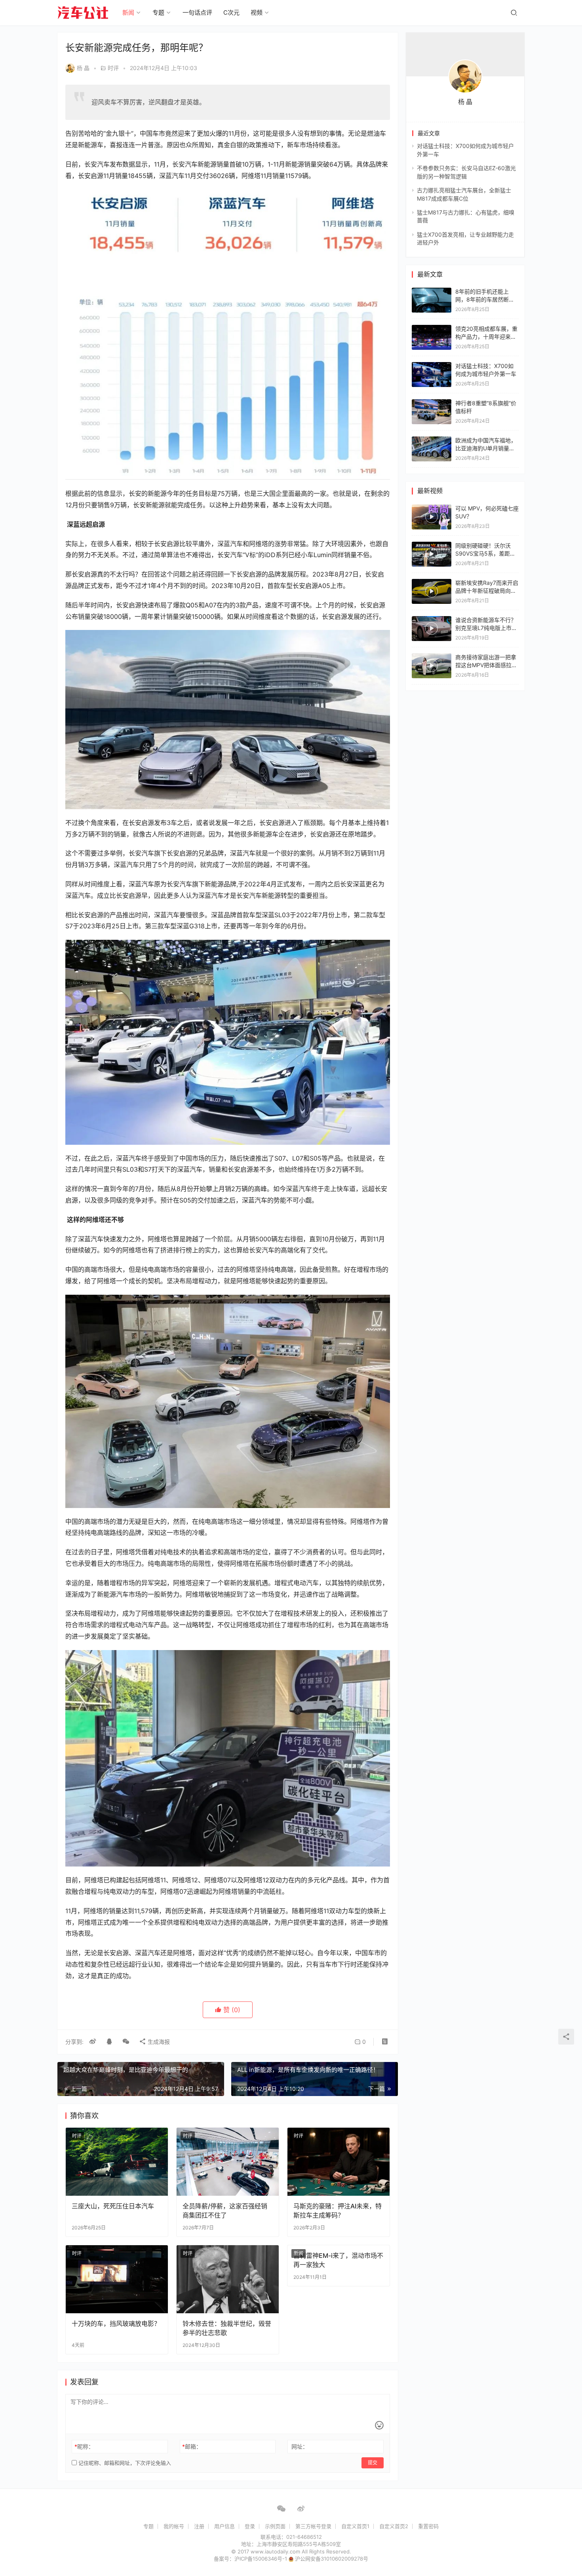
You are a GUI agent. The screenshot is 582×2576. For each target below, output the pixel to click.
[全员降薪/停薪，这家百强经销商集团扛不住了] (228, 2162)
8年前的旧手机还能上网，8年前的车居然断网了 (485, 299)
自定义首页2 (394, 2526)
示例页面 (275, 2526)
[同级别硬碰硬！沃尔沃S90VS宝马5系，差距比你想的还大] (432, 554)
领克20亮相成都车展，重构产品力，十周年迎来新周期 (486, 336)
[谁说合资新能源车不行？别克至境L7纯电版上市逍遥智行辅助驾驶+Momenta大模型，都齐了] (432, 629)
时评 (113, 68)
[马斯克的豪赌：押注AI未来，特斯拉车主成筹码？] (339, 2162)
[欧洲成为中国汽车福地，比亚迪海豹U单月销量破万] (432, 440)
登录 (250, 2526)
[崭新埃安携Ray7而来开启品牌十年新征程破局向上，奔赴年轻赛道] (432, 591)
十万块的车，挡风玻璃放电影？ (116, 2324)
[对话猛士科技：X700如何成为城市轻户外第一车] (432, 366)
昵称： (84, 2446)
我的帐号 (174, 2526)
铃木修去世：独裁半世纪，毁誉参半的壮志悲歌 (227, 2328)
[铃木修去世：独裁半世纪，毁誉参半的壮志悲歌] (228, 2279)
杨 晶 (83, 68)
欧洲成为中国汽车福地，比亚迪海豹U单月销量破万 (486, 448)
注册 (199, 2526)
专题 (158, 12)
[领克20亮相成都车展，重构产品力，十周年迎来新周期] (432, 329)
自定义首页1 (355, 2526)
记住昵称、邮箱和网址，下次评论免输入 (124, 2463)
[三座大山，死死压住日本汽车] (117, 2162)
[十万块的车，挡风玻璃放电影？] (117, 2279)
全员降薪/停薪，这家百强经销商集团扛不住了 (225, 2210)
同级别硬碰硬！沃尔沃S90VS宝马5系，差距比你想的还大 (485, 553)
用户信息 (224, 2526)
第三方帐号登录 (313, 2526)
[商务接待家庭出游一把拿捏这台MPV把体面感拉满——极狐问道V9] (432, 666)
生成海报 (158, 2042)
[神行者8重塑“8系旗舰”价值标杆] (432, 403)
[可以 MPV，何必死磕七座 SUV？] (432, 517)
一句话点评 (197, 12)
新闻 (128, 12)
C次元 (231, 12)
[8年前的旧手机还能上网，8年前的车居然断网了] (432, 291)
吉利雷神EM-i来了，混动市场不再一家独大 (338, 2260)
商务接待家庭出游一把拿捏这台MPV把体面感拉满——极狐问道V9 (486, 665)
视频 (257, 12)
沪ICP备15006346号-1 (262, 2559)
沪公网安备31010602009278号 (332, 2559)
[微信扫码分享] (126, 2042)
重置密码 (428, 2526)
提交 (373, 2463)
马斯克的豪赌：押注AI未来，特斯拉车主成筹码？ (338, 2210)
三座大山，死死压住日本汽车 (113, 2206)
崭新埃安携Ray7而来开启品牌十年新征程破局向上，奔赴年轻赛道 (487, 590)
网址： (300, 2446)
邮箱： (192, 2446)
